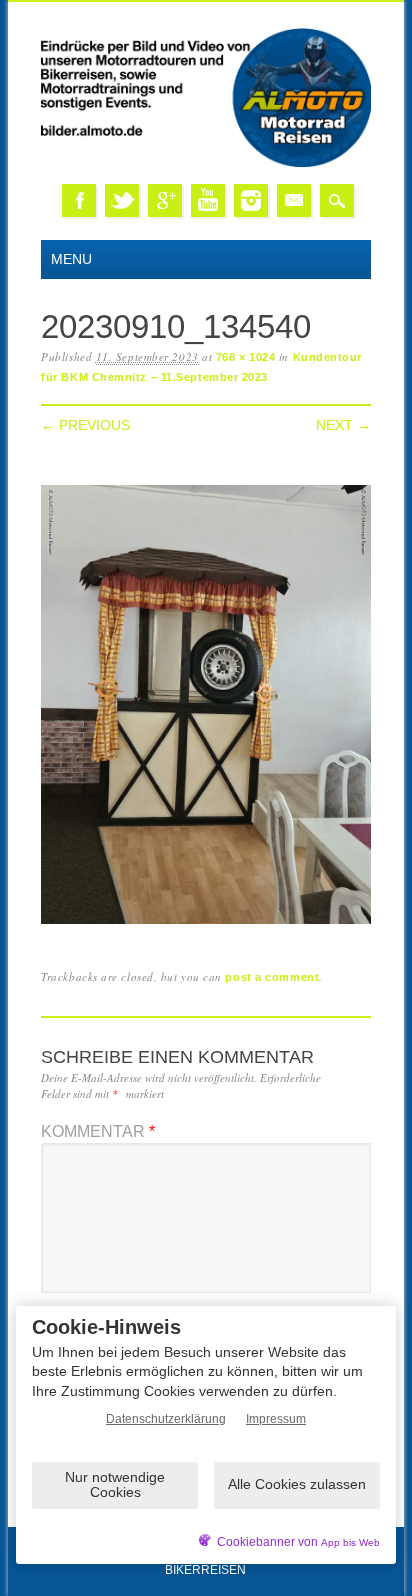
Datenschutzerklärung (166, 1419)
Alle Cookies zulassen (297, 1484)
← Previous (85, 425)
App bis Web (350, 1542)
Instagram (251, 200)
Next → (343, 425)
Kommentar (98, 1131)
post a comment (272, 977)
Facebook (79, 200)
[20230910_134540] (206, 924)
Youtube (208, 200)
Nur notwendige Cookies (115, 1484)
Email (294, 200)
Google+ (165, 200)
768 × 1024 (246, 357)
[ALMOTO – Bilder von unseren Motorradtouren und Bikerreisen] (206, 163)
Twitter (122, 200)
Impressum (276, 1419)
